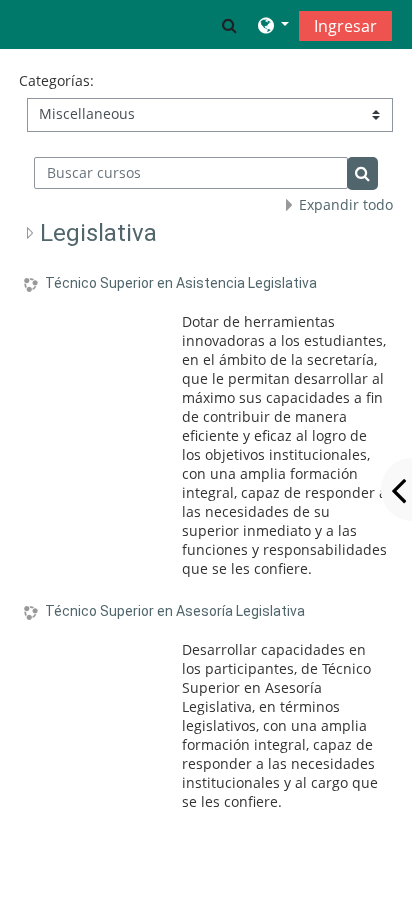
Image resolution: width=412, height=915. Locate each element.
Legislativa (98, 233)
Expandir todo (346, 204)
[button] (229, 25)
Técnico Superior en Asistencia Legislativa (181, 283)
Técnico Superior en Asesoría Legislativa (175, 611)
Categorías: (56, 80)
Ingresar (345, 26)
